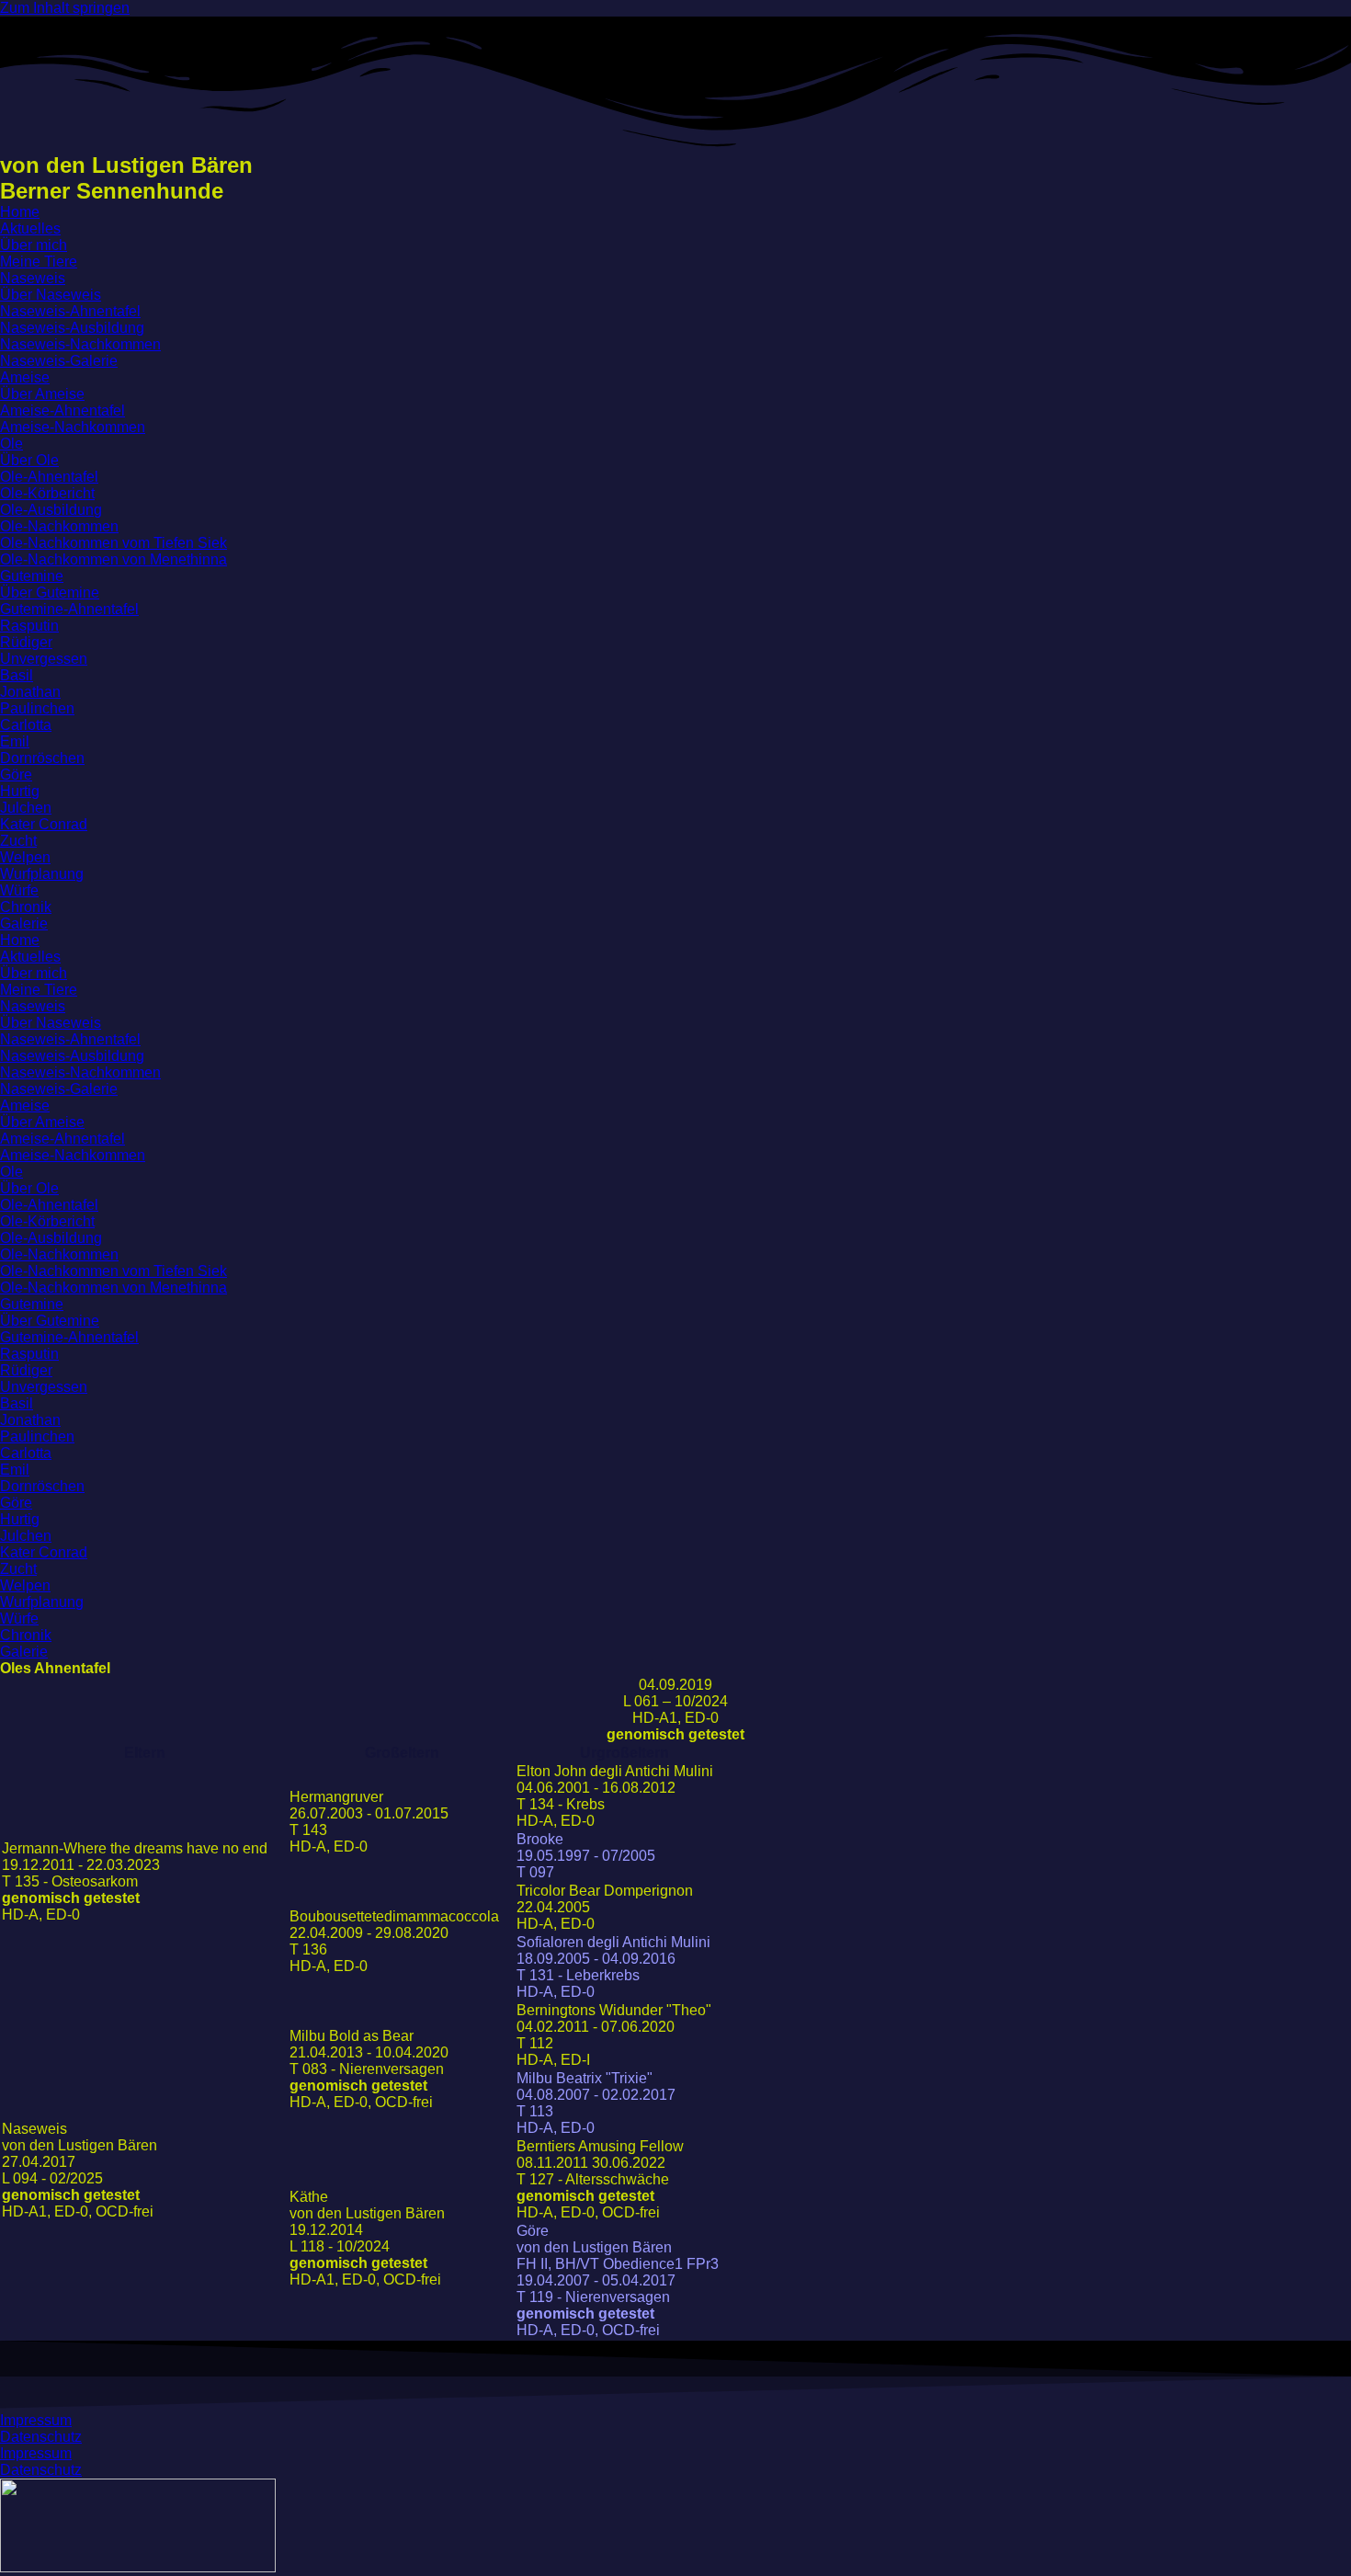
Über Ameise (42, 394)
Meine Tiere (39, 262)
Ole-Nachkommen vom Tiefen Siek (114, 543)
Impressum (36, 2420)
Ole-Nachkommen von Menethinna (114, 559)
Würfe (19, 890)
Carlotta (26, 725)
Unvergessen (44, 659)
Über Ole (29, 460)
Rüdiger (26, 642)
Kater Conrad (44, 824)
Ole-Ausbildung (51, 510)
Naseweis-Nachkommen (80, 344)
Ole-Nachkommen (59, 526)
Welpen (25, 857)
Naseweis (33, 278)
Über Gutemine (50, 593)
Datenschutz (41, 2437)
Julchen (26, 808)
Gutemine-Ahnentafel (69, 609)
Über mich (34, 245)
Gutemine (32, 576)
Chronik (26, 907)
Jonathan (30, 692)
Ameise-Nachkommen (73, 427)
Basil (17, 675)
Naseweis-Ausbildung (72, 328)
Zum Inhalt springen (65, 8)
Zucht (18, 841)
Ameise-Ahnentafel (62, 410)
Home (20, 212)
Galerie (24, 923)
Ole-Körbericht (47, 493)
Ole (11, 444)
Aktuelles (30, 228)
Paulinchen (37, 708)
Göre (16, 775)
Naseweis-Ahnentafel (70, 311)
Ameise (25, 377)
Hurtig (20, 791)
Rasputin (29, 626)
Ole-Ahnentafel (49, 477)
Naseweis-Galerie (59, 361)
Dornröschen (42, 758)
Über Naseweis (51, 295)
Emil (15, 741)
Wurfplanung (42, 874)
